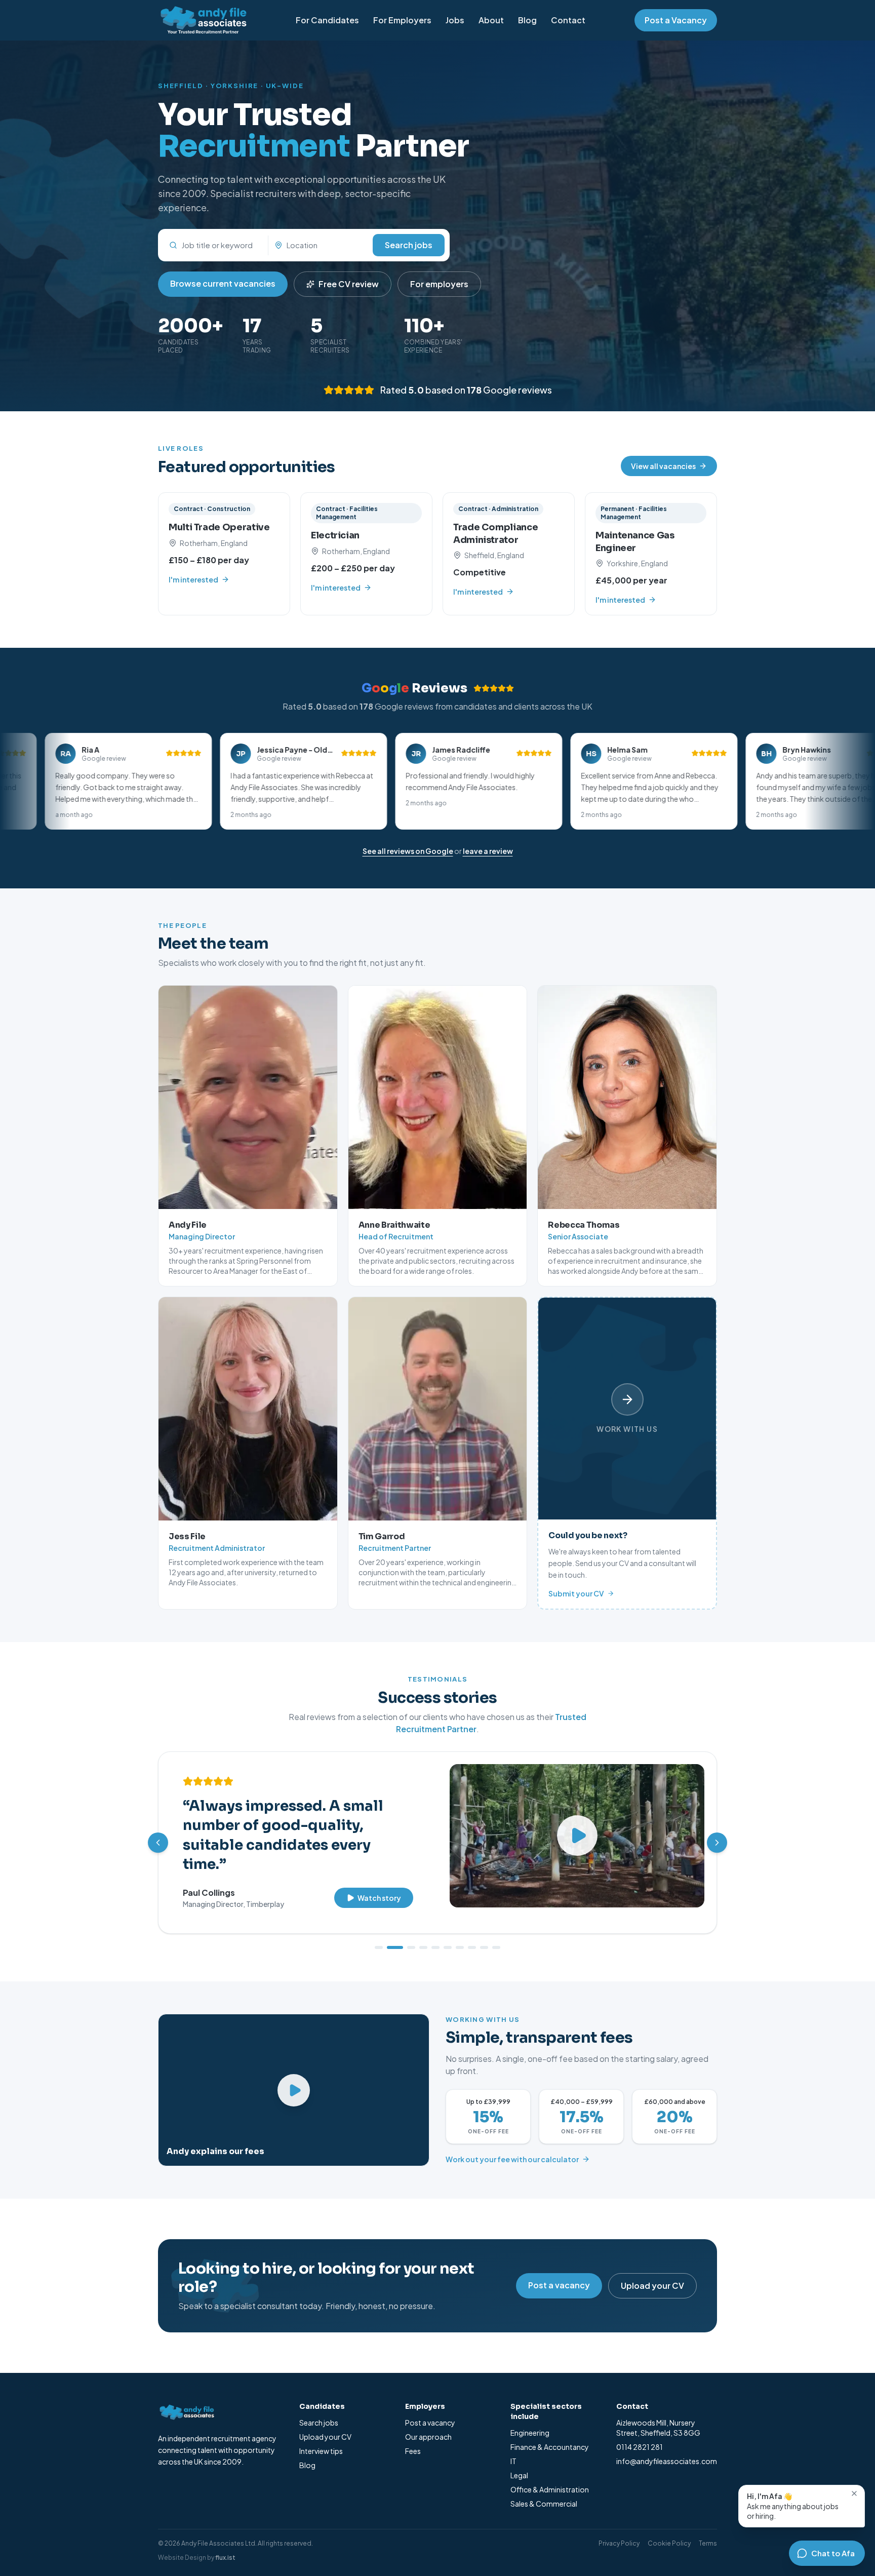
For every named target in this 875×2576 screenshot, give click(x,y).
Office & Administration (550, 2476)
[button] (125, 781)
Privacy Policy (619, 2530)
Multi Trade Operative (219, 527)
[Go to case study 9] (484, 1934)
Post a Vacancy (676, 20)
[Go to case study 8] (472, 1934)
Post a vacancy (559, 2271)
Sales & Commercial (544, 2490)
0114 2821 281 (640, 2433)
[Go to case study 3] (407, 1934)
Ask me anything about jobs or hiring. (793, 2506)
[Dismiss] (854, 2493)
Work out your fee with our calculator (512, 2145)
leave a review (488, 851)
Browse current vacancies (223, 283)
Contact (568, 20)
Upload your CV (652, 2272)
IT (513, 2447)
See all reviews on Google (408, 851)
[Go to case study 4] (423, 1934)
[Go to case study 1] (379, 1934)
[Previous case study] (158, 1836)
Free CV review (349, 284)
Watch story (379, 1862)
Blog (527, 20)
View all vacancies (663, 466)
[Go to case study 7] (460, 1934)
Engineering (530, 2419)
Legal (519, 2462)
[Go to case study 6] (448, 1934)
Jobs (455, 20)
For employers (439, 284)
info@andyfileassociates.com (667, 2447)
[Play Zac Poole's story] (577, 1836)
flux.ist (225, 2544)
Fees (413, 2437)
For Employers (402, 20)
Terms (708, 2530)
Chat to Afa (833, 2553)
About (491, 20)
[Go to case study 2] (391, 1934)
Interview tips (321, 2437)
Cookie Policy (669, 2530)
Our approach (428, 2423)
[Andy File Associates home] (202, 20)
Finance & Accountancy (550, 2433)
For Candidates (327, 20)
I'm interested (193, 579)
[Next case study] (717, 1836)
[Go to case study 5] (435, 1934)
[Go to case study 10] (496, 1934)
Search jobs (409, 245)
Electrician (335, 535)
